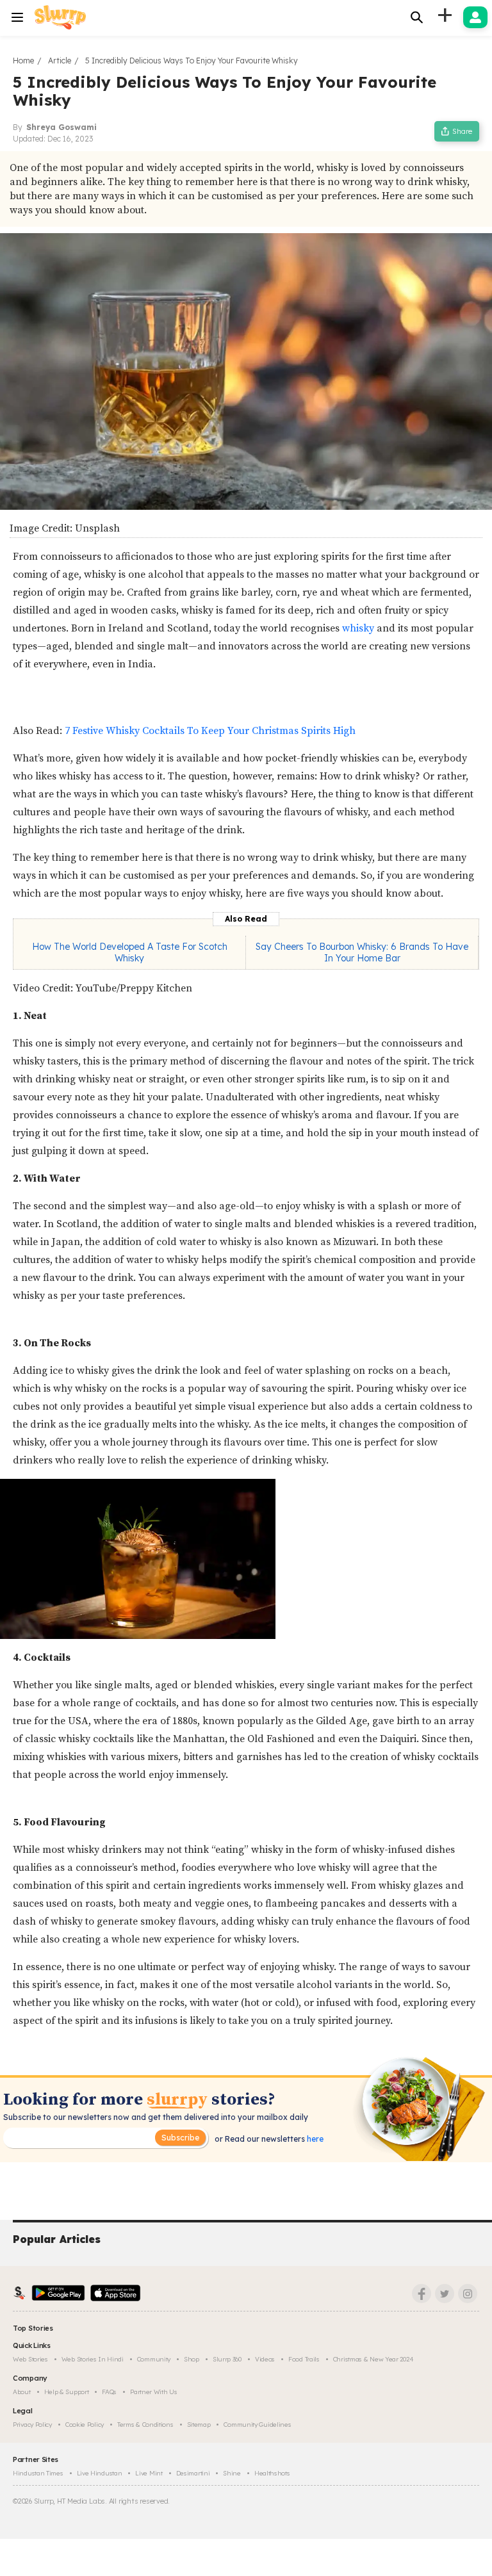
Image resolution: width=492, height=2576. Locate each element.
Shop (192, 2359)
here (314, 2139)
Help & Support (67, 2392)
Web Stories (30, 2359)
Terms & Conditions (145, 2425)
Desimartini (193, 2473)
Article (60, 61)
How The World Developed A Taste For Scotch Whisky (130, 952)
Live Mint (149, 2473)
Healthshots (272, 2473)
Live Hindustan (100, 2473)
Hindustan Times (38, 2473)
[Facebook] (422, 2294)
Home (23, 61)
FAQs (109, 2392)
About (22, 2392)
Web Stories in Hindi (93, 2359)
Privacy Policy (32, 2425)
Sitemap (199, 2425)
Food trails (304, 2359)
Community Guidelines (257, 2425)
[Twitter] (445, 2294)
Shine (232, 2473)
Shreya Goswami (61, 127)
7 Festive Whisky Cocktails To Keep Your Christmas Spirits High (210, 731)
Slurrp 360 (227, 2359)
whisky (358, 628)
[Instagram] (468, 2294)
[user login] (475, 17)
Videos (265, 2359)
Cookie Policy (85, 2425)
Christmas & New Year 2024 (373, 2359)
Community (154, 2359)
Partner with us (154, 2392)
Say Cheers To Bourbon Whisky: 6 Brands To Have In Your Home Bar (362, 952)
